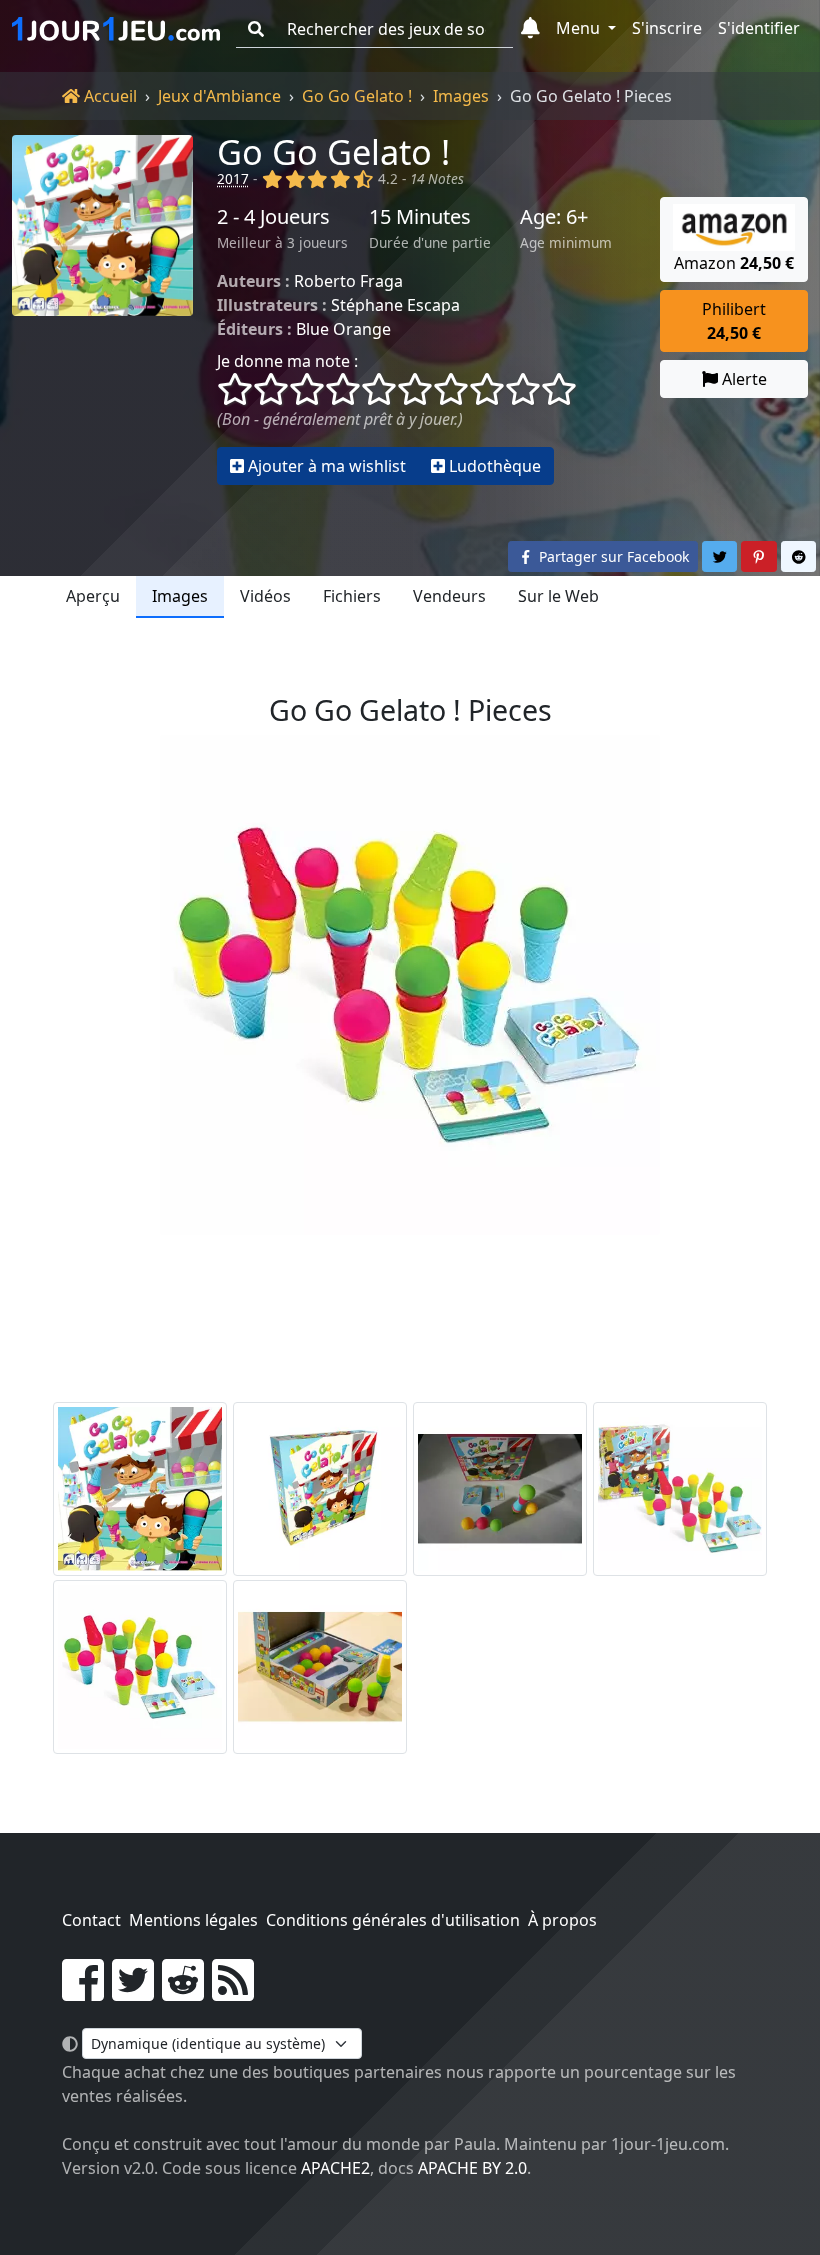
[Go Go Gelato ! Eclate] (500, 1489)
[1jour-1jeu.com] (116, 29)
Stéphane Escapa (395, 305)
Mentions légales (193, 1920)
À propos (562, 1920)
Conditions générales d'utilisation (393, 1920)
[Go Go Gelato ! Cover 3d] (320, 1489)
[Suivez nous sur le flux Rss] (233, 1992)
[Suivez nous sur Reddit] (183, 1992)
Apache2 (335, 2168)
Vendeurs (449, 596)
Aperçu (93, 596)
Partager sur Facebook (612, 556)
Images (461, 96)
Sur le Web (558, 596)
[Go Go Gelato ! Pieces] (140, 1667)
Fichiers (352, 596)
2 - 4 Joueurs (273, 217)
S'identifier (759, 28)
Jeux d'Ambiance (219, 96)
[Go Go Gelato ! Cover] (140, 1489)
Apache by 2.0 (472, 2168)
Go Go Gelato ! (357, 96)
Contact (91, 1920)
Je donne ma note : (287, 361)
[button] (530, 29)
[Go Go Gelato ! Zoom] (320, 1667)
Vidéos (265, 596)
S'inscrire (667, 28)
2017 (233, 178)
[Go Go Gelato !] (102, 309)
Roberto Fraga (348, 281)
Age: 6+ (554, 217)
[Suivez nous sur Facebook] (83, 1992)
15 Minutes (420, 217)
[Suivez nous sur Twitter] (133, 1992)
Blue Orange (343, 329)
